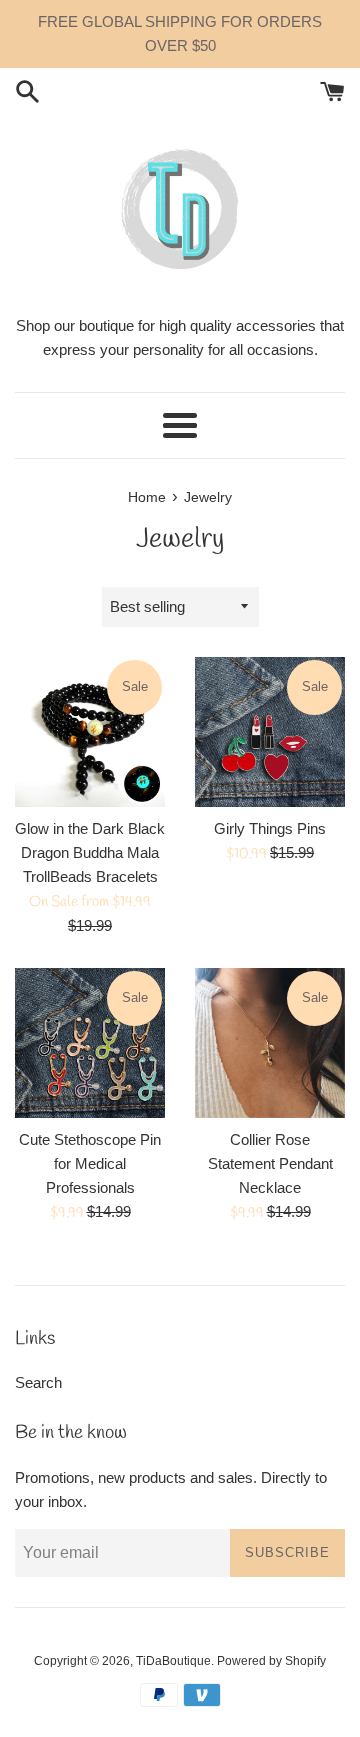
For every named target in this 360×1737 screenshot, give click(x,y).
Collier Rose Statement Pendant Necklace (270, 1163)
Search (38, 1382)
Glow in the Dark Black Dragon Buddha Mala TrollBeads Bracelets (90, 852)
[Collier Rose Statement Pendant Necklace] (270, 1043)
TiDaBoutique (173, 1661)
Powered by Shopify (271, 1661)
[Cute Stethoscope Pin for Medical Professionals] (90, 1043)
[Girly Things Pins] (270, 732)
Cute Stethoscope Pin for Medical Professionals (90, 1163)
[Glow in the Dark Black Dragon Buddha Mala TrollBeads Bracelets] (90, 732)
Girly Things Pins (270, 828)
